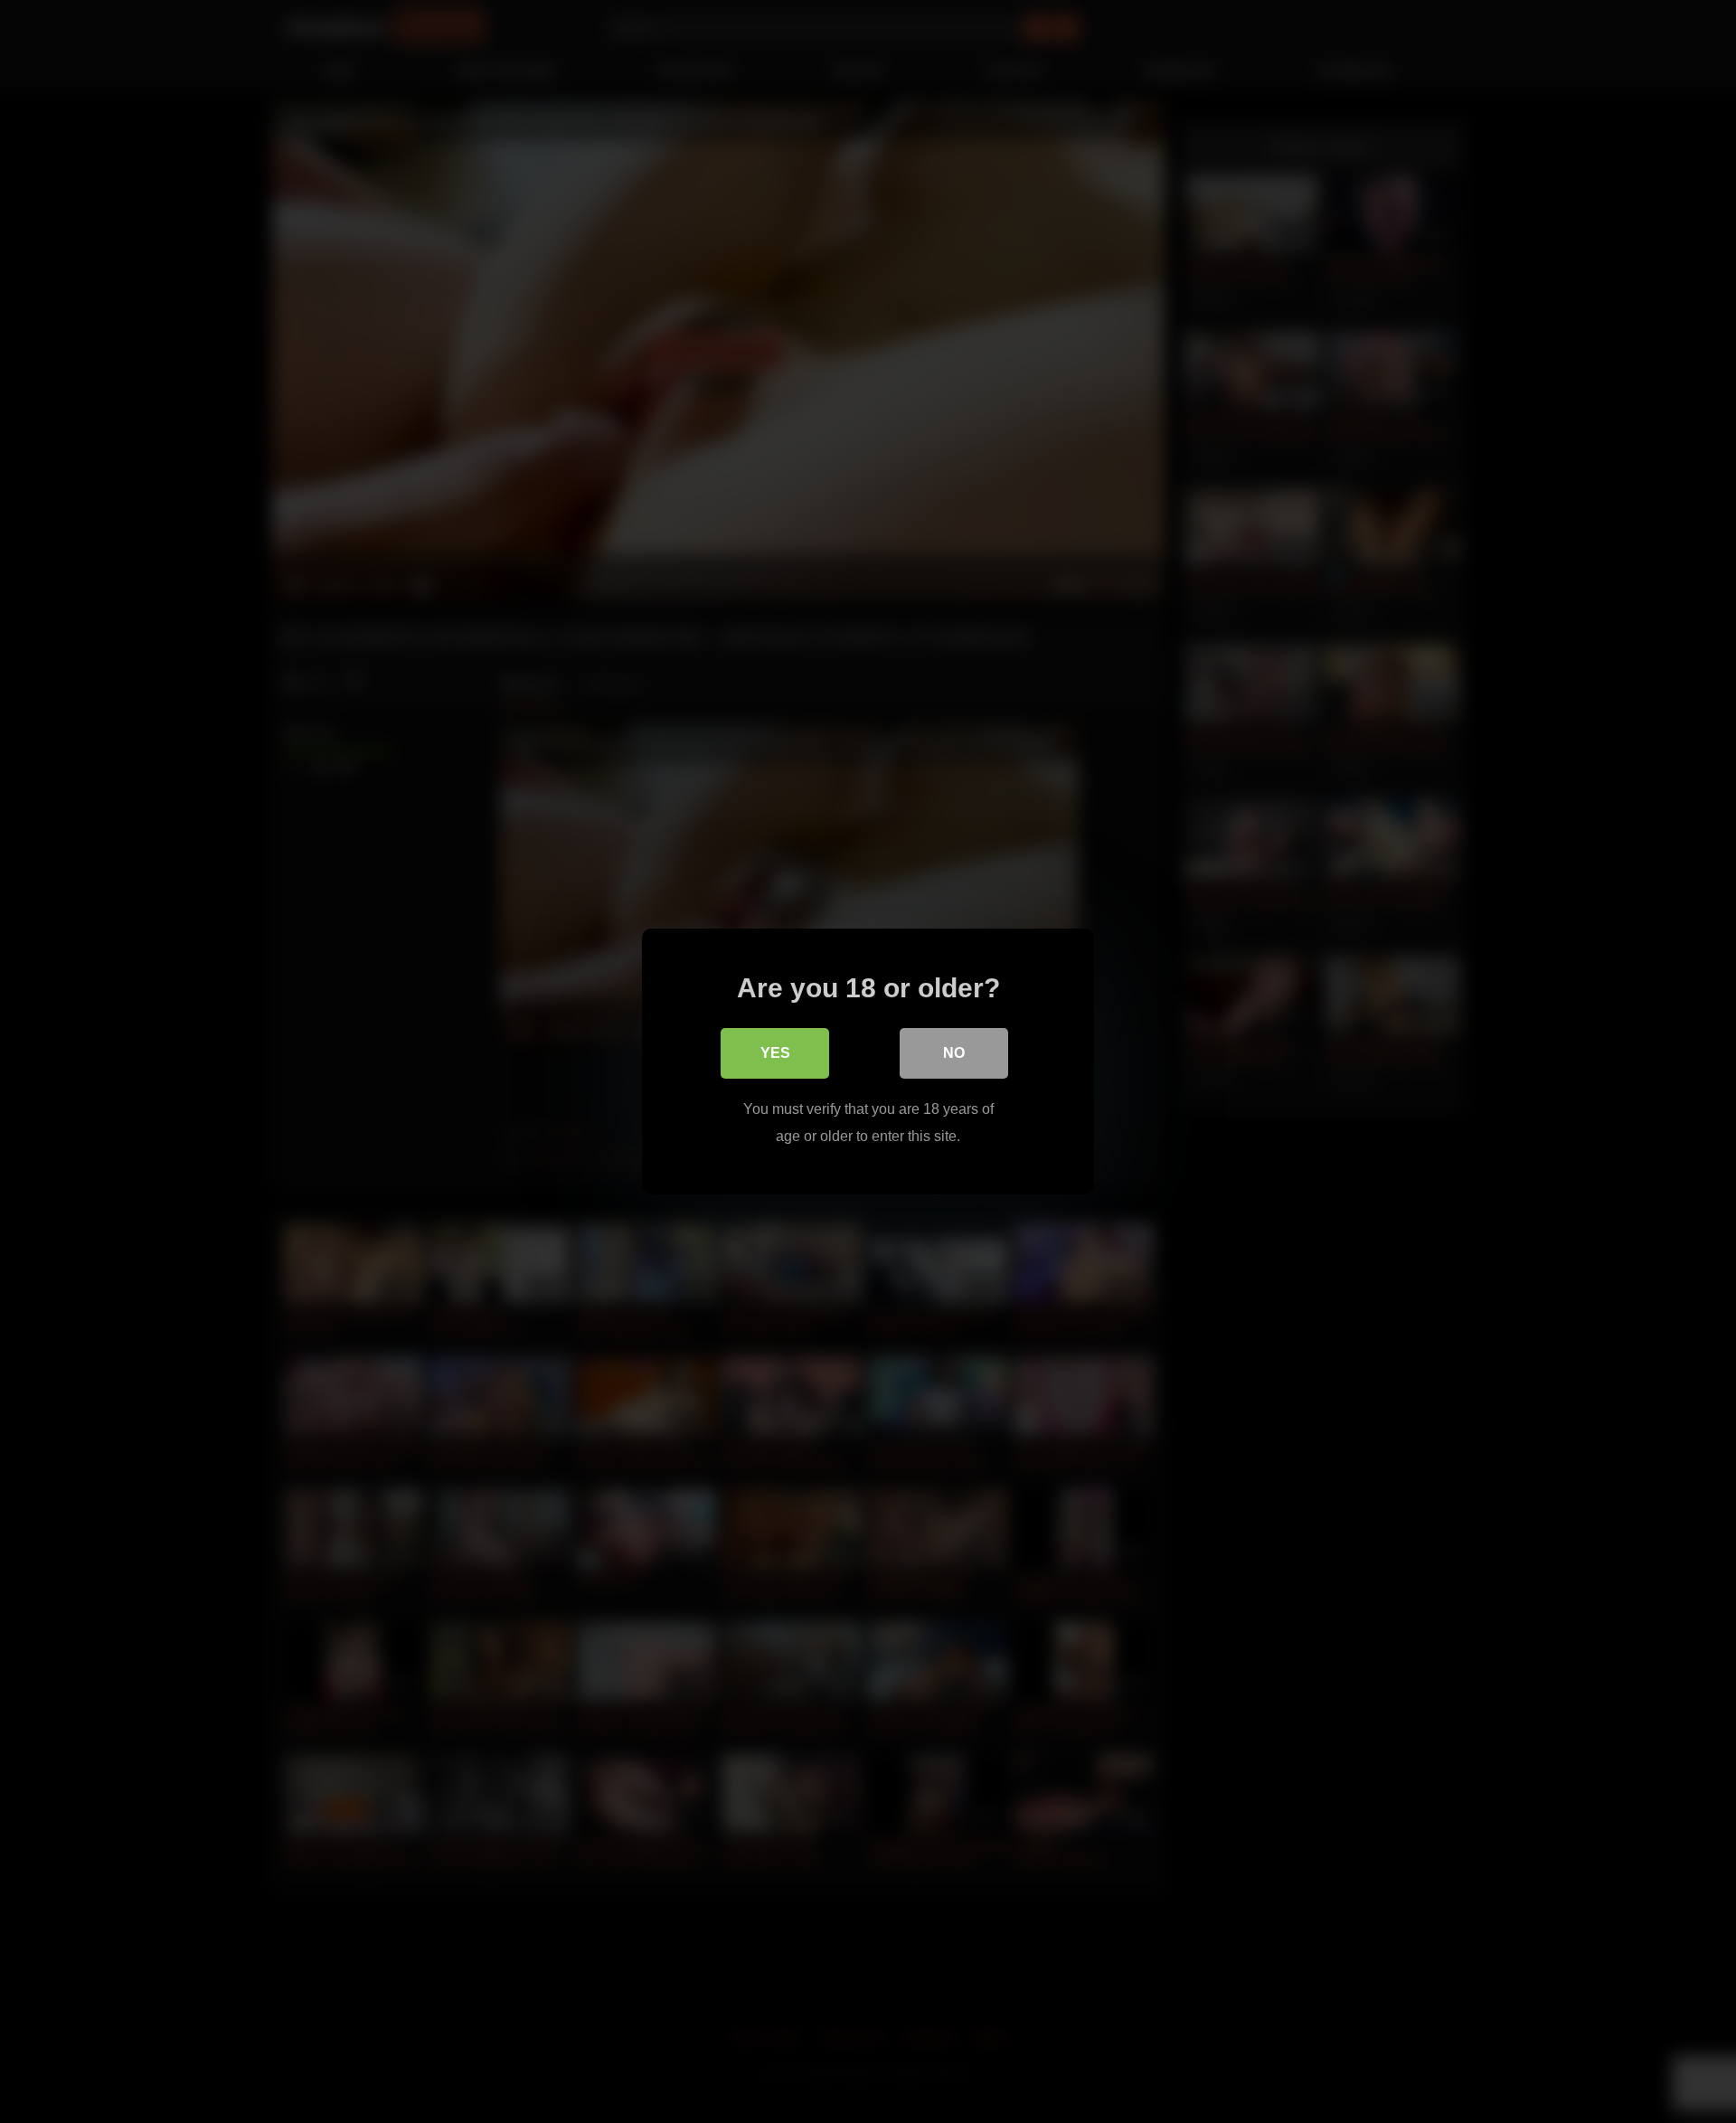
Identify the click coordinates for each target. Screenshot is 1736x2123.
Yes (775, 1053)
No (954, 1053)
